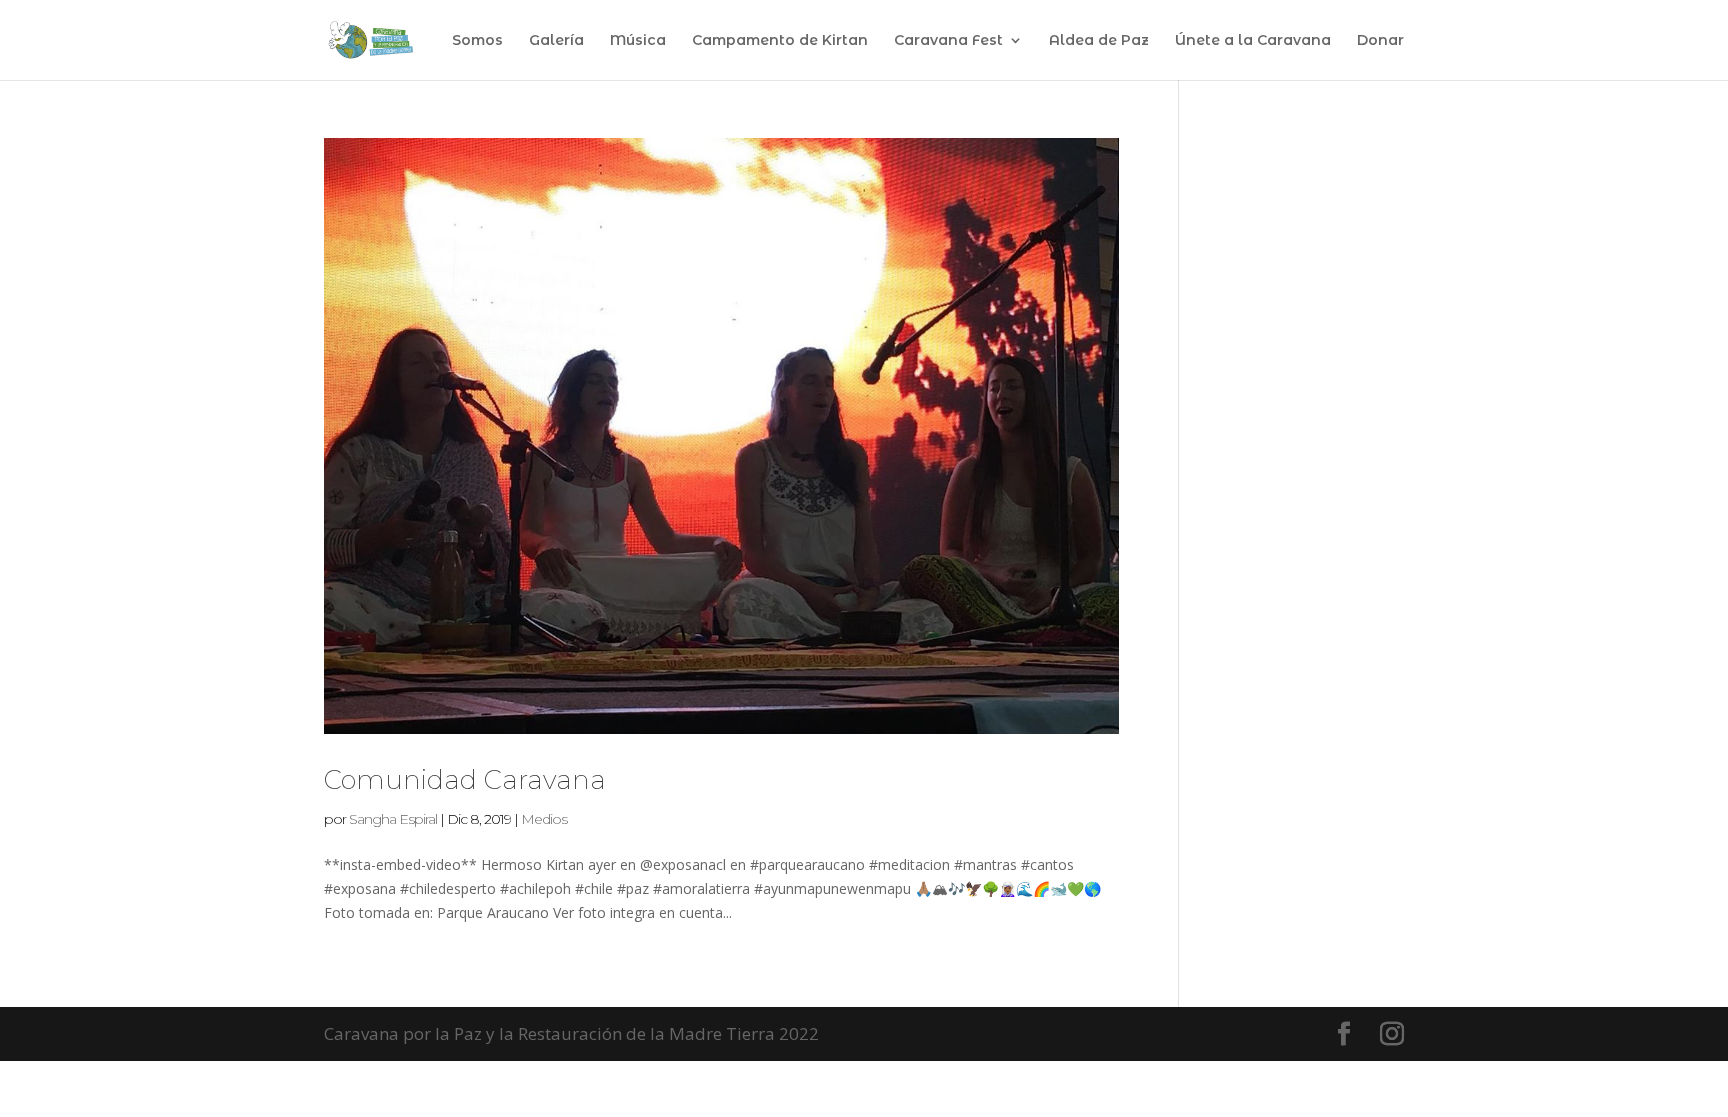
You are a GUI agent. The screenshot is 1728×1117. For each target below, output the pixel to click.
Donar (1380, 41)
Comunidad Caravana (465, 780)
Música (638, 41)
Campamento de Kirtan (780, 41)
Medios (544, 819)
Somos (477, 41)
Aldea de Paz (1099, 41)
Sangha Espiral (393, 819)
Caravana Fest (948, 41)
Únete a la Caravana (1253, 41)
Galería (556, 41)
